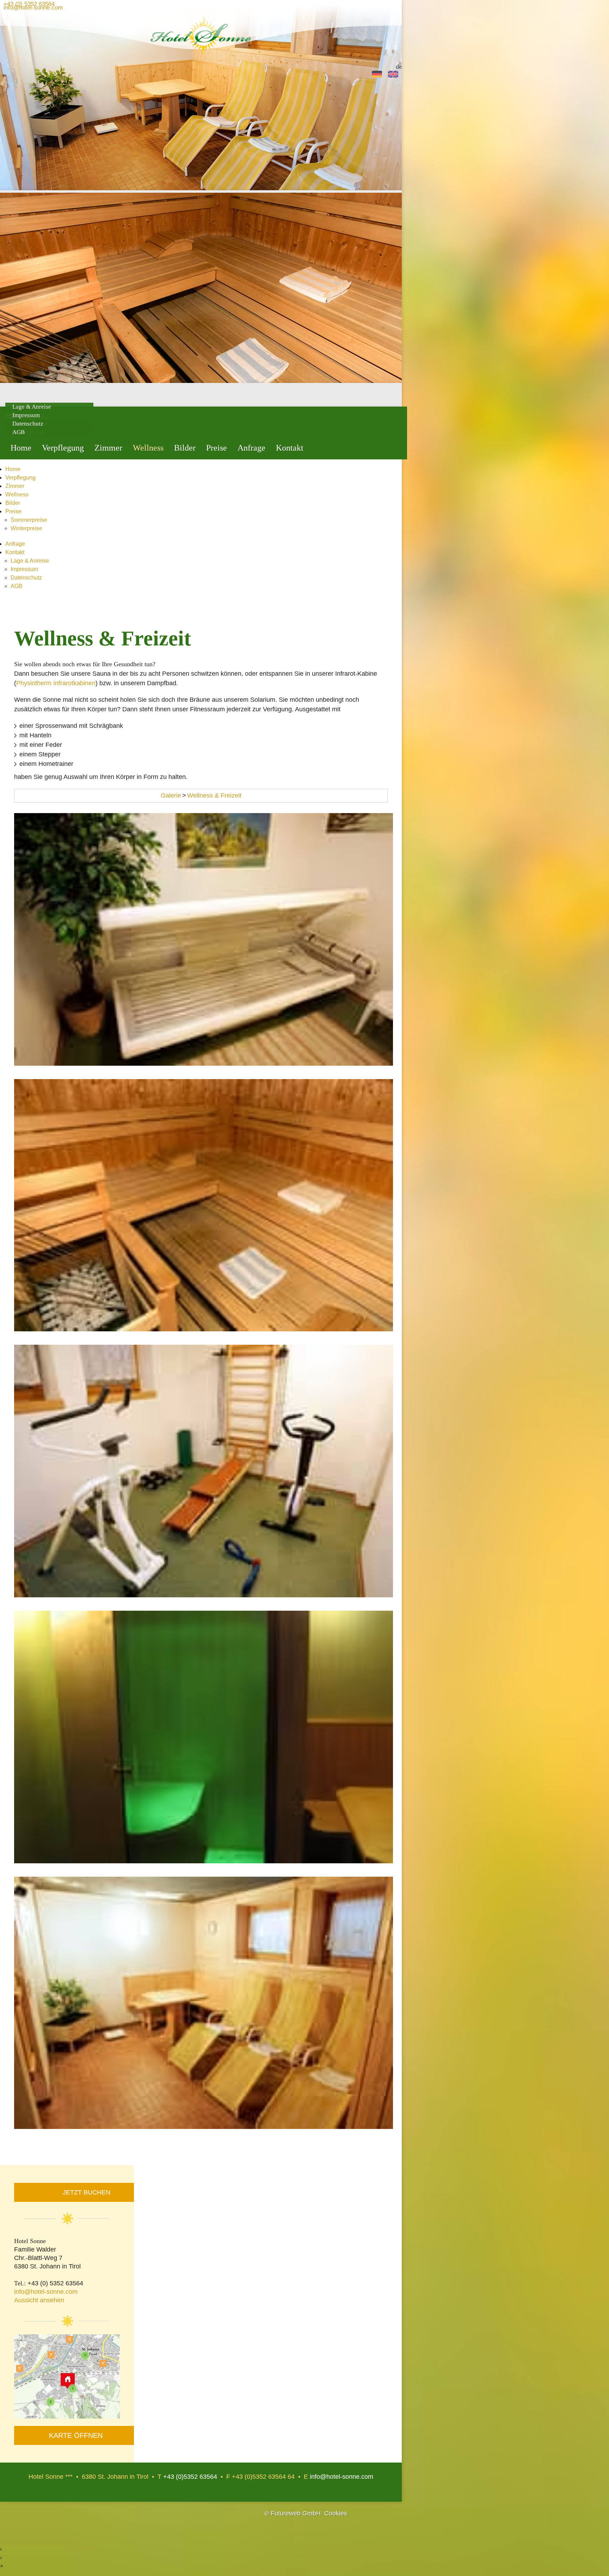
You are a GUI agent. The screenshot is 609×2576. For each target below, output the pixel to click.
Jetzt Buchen (87, 2192)
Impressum (24, 569)
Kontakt (290, 448)
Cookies (336, 2513)
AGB (19, 432)
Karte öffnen (76, 2435)
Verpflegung (63, 448)
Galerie (171, 795)
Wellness (148, 448)
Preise (217, 448)
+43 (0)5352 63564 (190, 2477)
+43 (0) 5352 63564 (29, 6)
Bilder (185, 448)
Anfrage (251, 448)
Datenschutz (28, 424)
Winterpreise (26, 528)
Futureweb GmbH (296, 2513)
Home (21, 448)
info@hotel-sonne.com (33, 9)
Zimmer (108, 448)
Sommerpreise (29, 520)
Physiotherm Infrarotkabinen (56, 683)
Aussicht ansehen (39, 2300)
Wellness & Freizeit (214, 795)
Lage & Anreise (30, 561)
